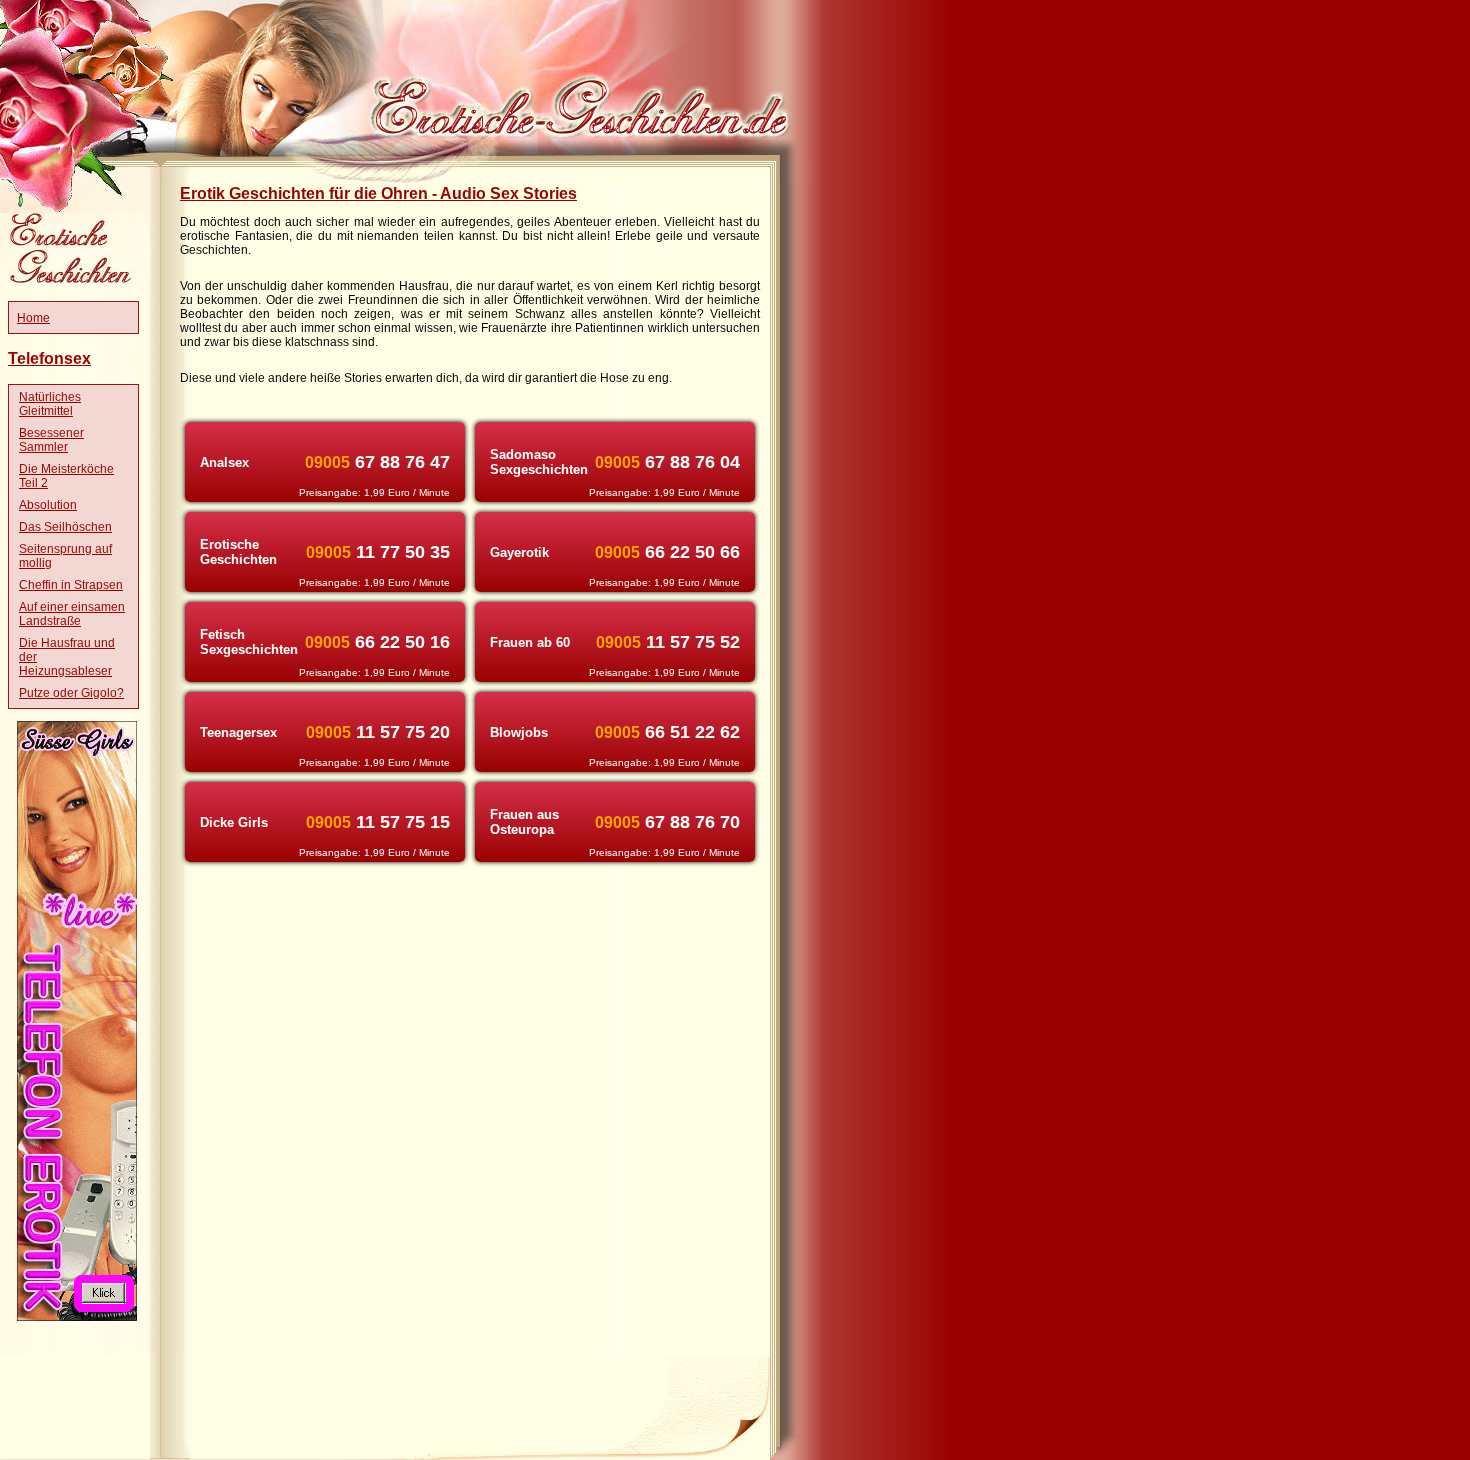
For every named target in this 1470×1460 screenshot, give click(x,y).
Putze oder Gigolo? (71, 693)
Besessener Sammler (51, 440)
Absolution (48, 505)
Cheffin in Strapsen (71, 585)
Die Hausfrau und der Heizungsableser (67, 657)
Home (33, 318)
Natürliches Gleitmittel (50, 404)
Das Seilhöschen (65, 527)
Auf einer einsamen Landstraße (72, 614)
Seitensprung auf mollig (65, 556)
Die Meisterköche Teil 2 (66, 476)
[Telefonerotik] (77, 1317)
